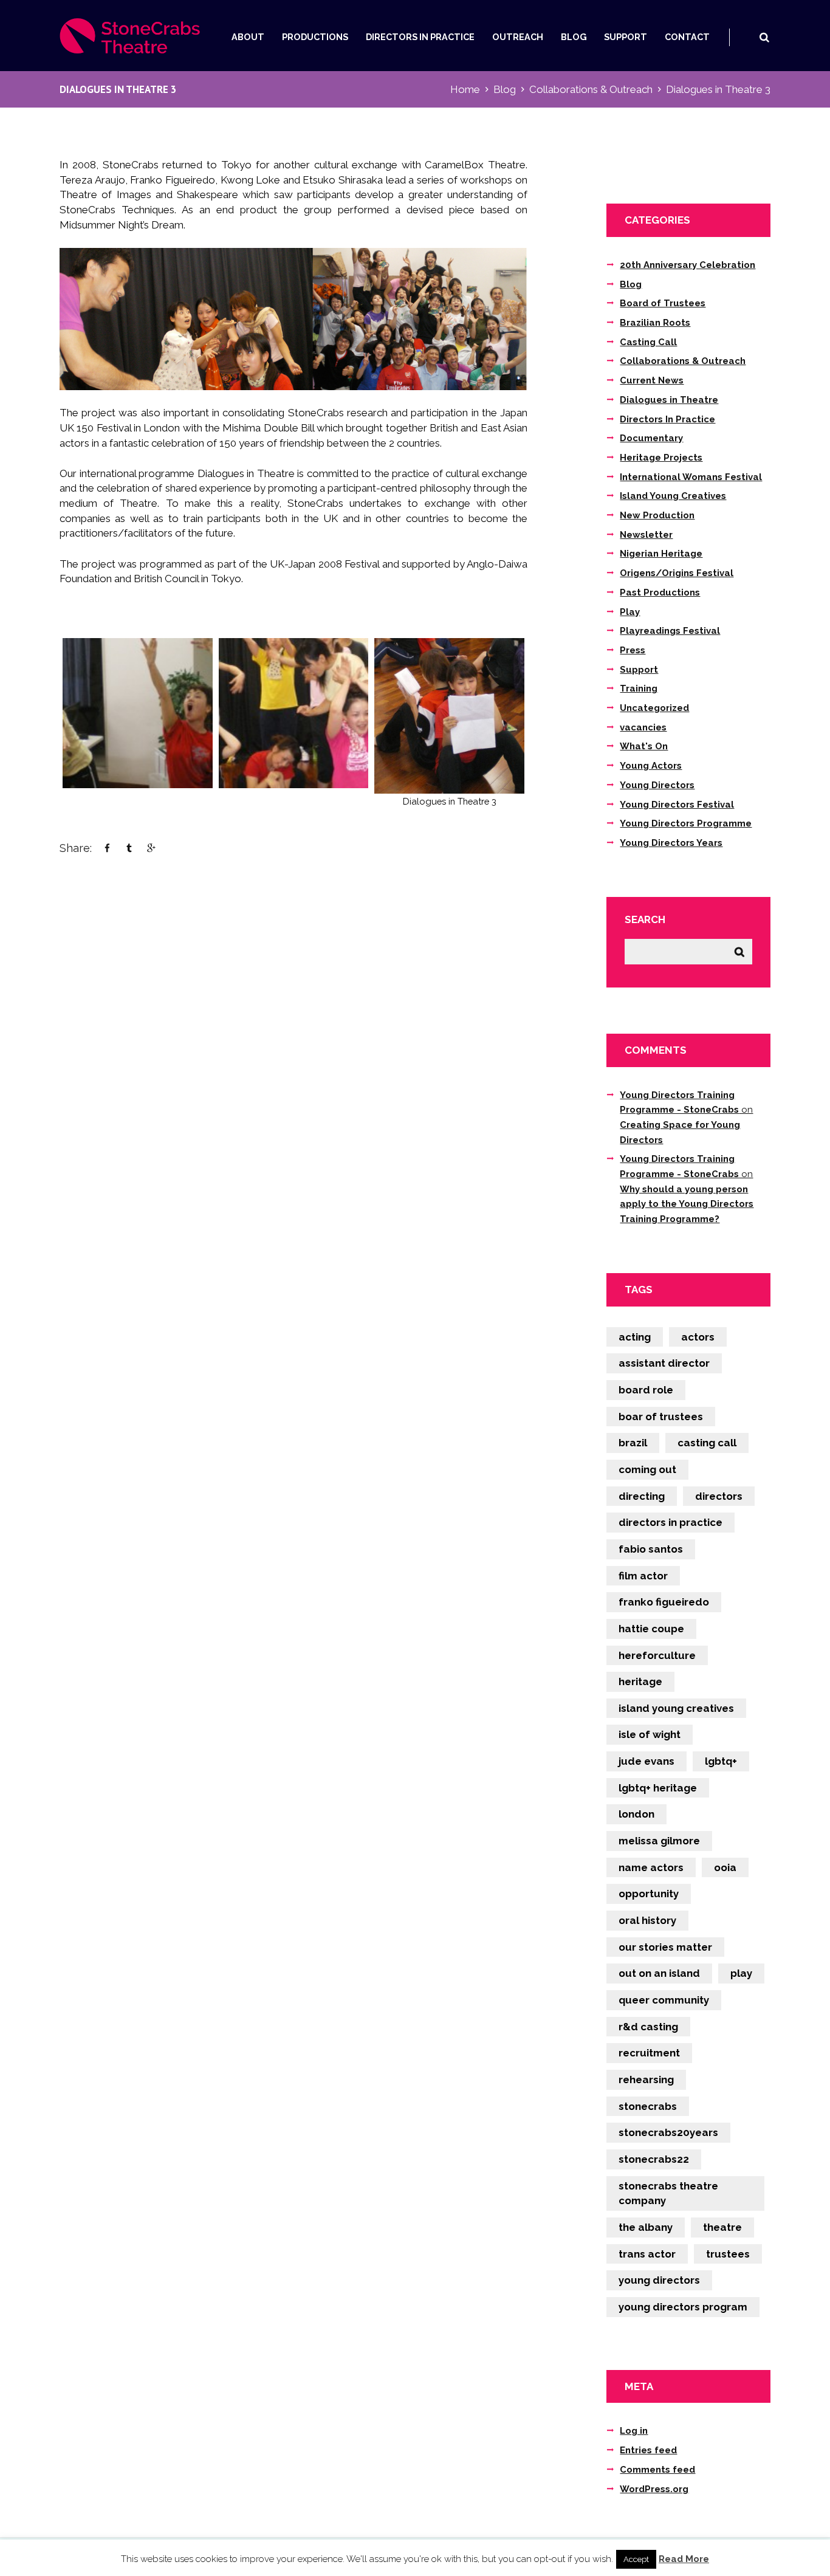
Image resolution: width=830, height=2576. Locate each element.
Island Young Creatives (673, 496)
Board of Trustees (663, 303)
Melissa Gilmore (659, 1841)
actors (698, 1337)
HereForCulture (657, 1655)
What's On (644, 746)
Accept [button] (636, 2559)
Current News (652, 380)
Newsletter (646, 535)
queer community (664, 2000)
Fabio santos (651, 1549)
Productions (315, 37)
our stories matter (665, 1947)
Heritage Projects (661, 458)
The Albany (646, 2227)
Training (639, 689)
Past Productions (660, 592)
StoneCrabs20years (668, 2132)
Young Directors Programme (686, 823)
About (248, 37)
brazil (633, 1443)
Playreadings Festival (670, 631)
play (741, 1973)
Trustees (728, 2254)
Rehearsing (646, 2080)
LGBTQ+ (721, 1761)
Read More (684, 2559)
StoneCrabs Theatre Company (668, 2193)
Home (465, 89)
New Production (657, 515)
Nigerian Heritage (661, 554)
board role (646, 1390)
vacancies (643, 727)
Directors (719, 1496)
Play (630, 612)
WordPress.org (654, 2489)
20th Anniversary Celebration (688, 265)
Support (626, 37)
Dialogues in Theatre (669, 400)
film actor (643, 1576)
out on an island (659, 1973)
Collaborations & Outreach (591, 89)
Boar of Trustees (661, 1417)
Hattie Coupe (651, 1629)
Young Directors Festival (677, 805)
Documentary (651, 438)
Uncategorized (654, 708)
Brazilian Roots (655, 323)
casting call (707, 1443)
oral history (647, 1920)
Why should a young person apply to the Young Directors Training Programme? (687, 1204)
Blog (574, 37)
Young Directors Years (671, 843)
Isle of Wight (650, 1734)
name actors (651, 1867)
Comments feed (657, 2470)
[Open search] (764, 37)
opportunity (649, 1894)
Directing (642, 1496)
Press (633, 650)
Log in (634, 2431)
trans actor (647, 2254)
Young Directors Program (683, 2307)
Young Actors (651, 766)
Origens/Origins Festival (677, 573)
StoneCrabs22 (654, 2159)
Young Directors (657, 785)
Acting (635, 1337)
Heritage (640, 1681)
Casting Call (648, 342)
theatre (722, 2227)
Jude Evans (647, 1761)
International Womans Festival (691, 477)
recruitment (649, 2053)
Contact (687, 37)
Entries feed (648, 2450)
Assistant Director (664, 1363)
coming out (647, 1469)
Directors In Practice (420, 37)
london (636, 1814)
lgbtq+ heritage (658, 1788)
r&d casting (648, 2027)
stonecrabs (648, 2106)
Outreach (518, 37)
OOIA (725, 1867)
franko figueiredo (664, 1602)
